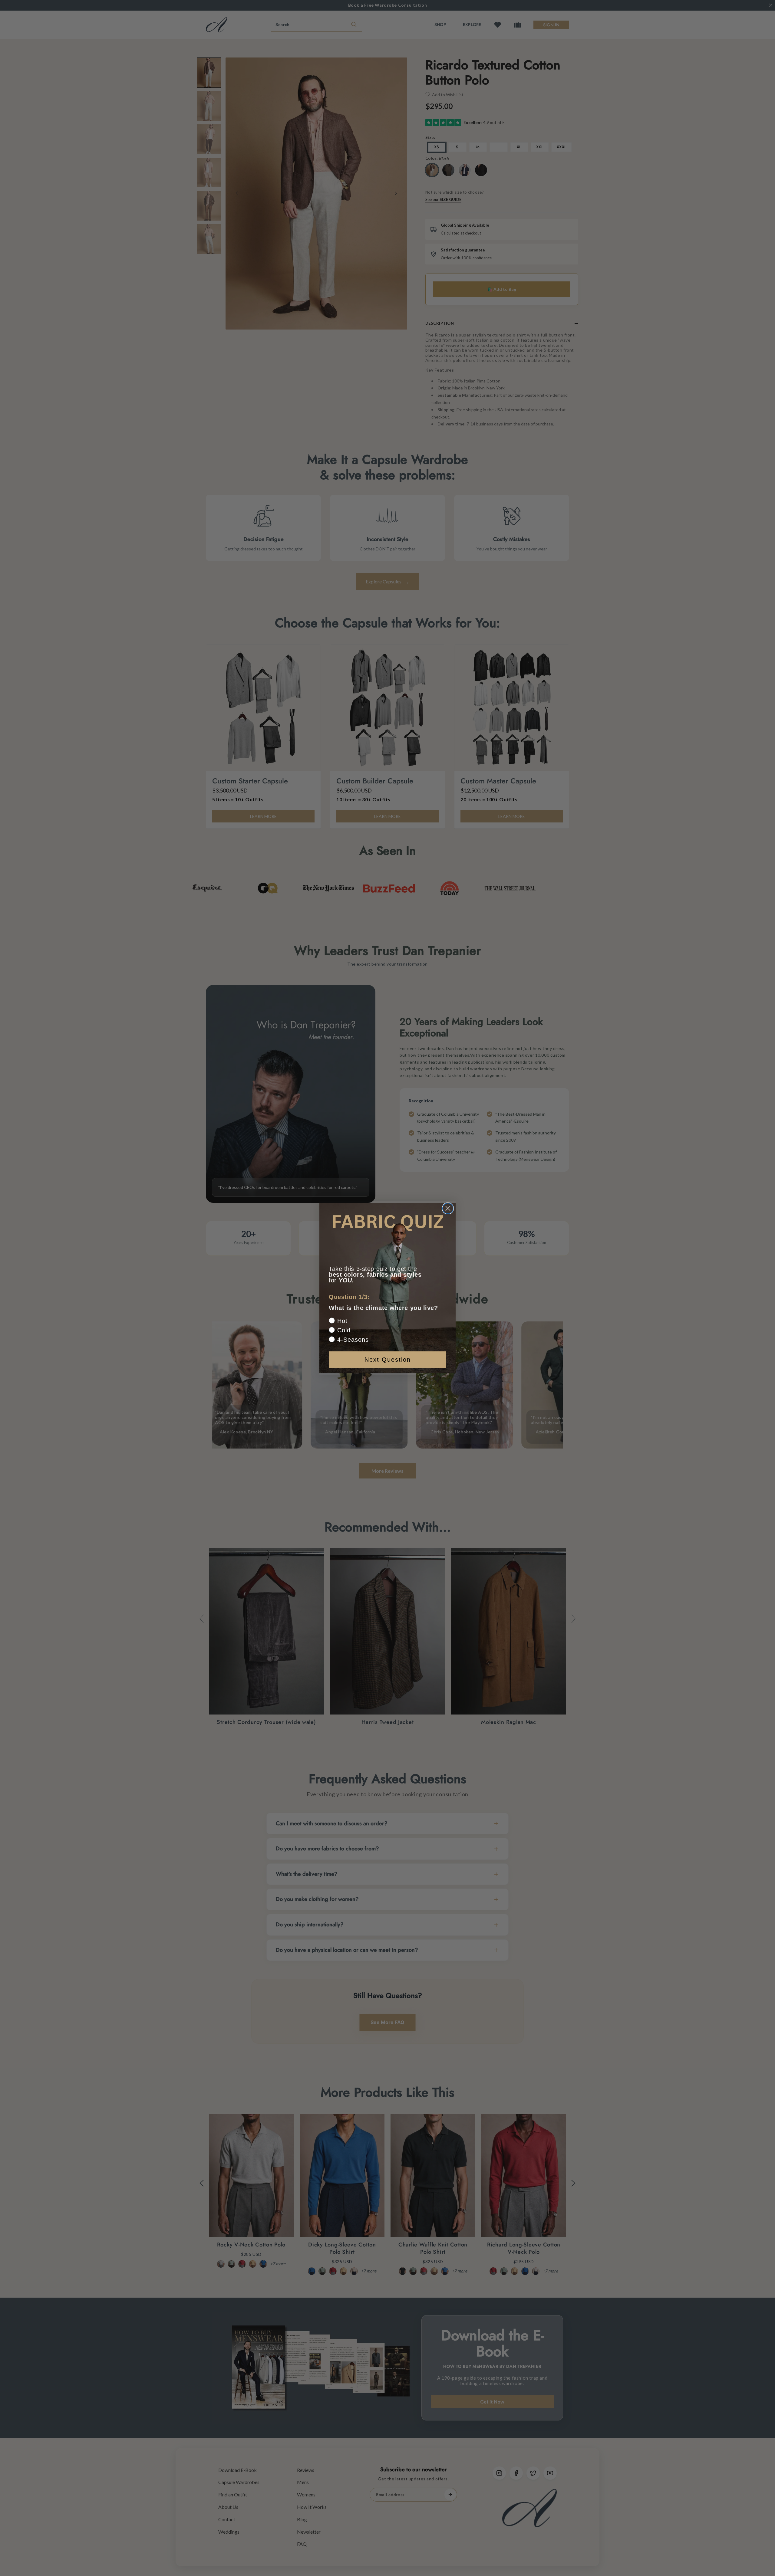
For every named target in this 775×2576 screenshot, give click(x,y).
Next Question (388, 1360)
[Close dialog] (448, 1208)
